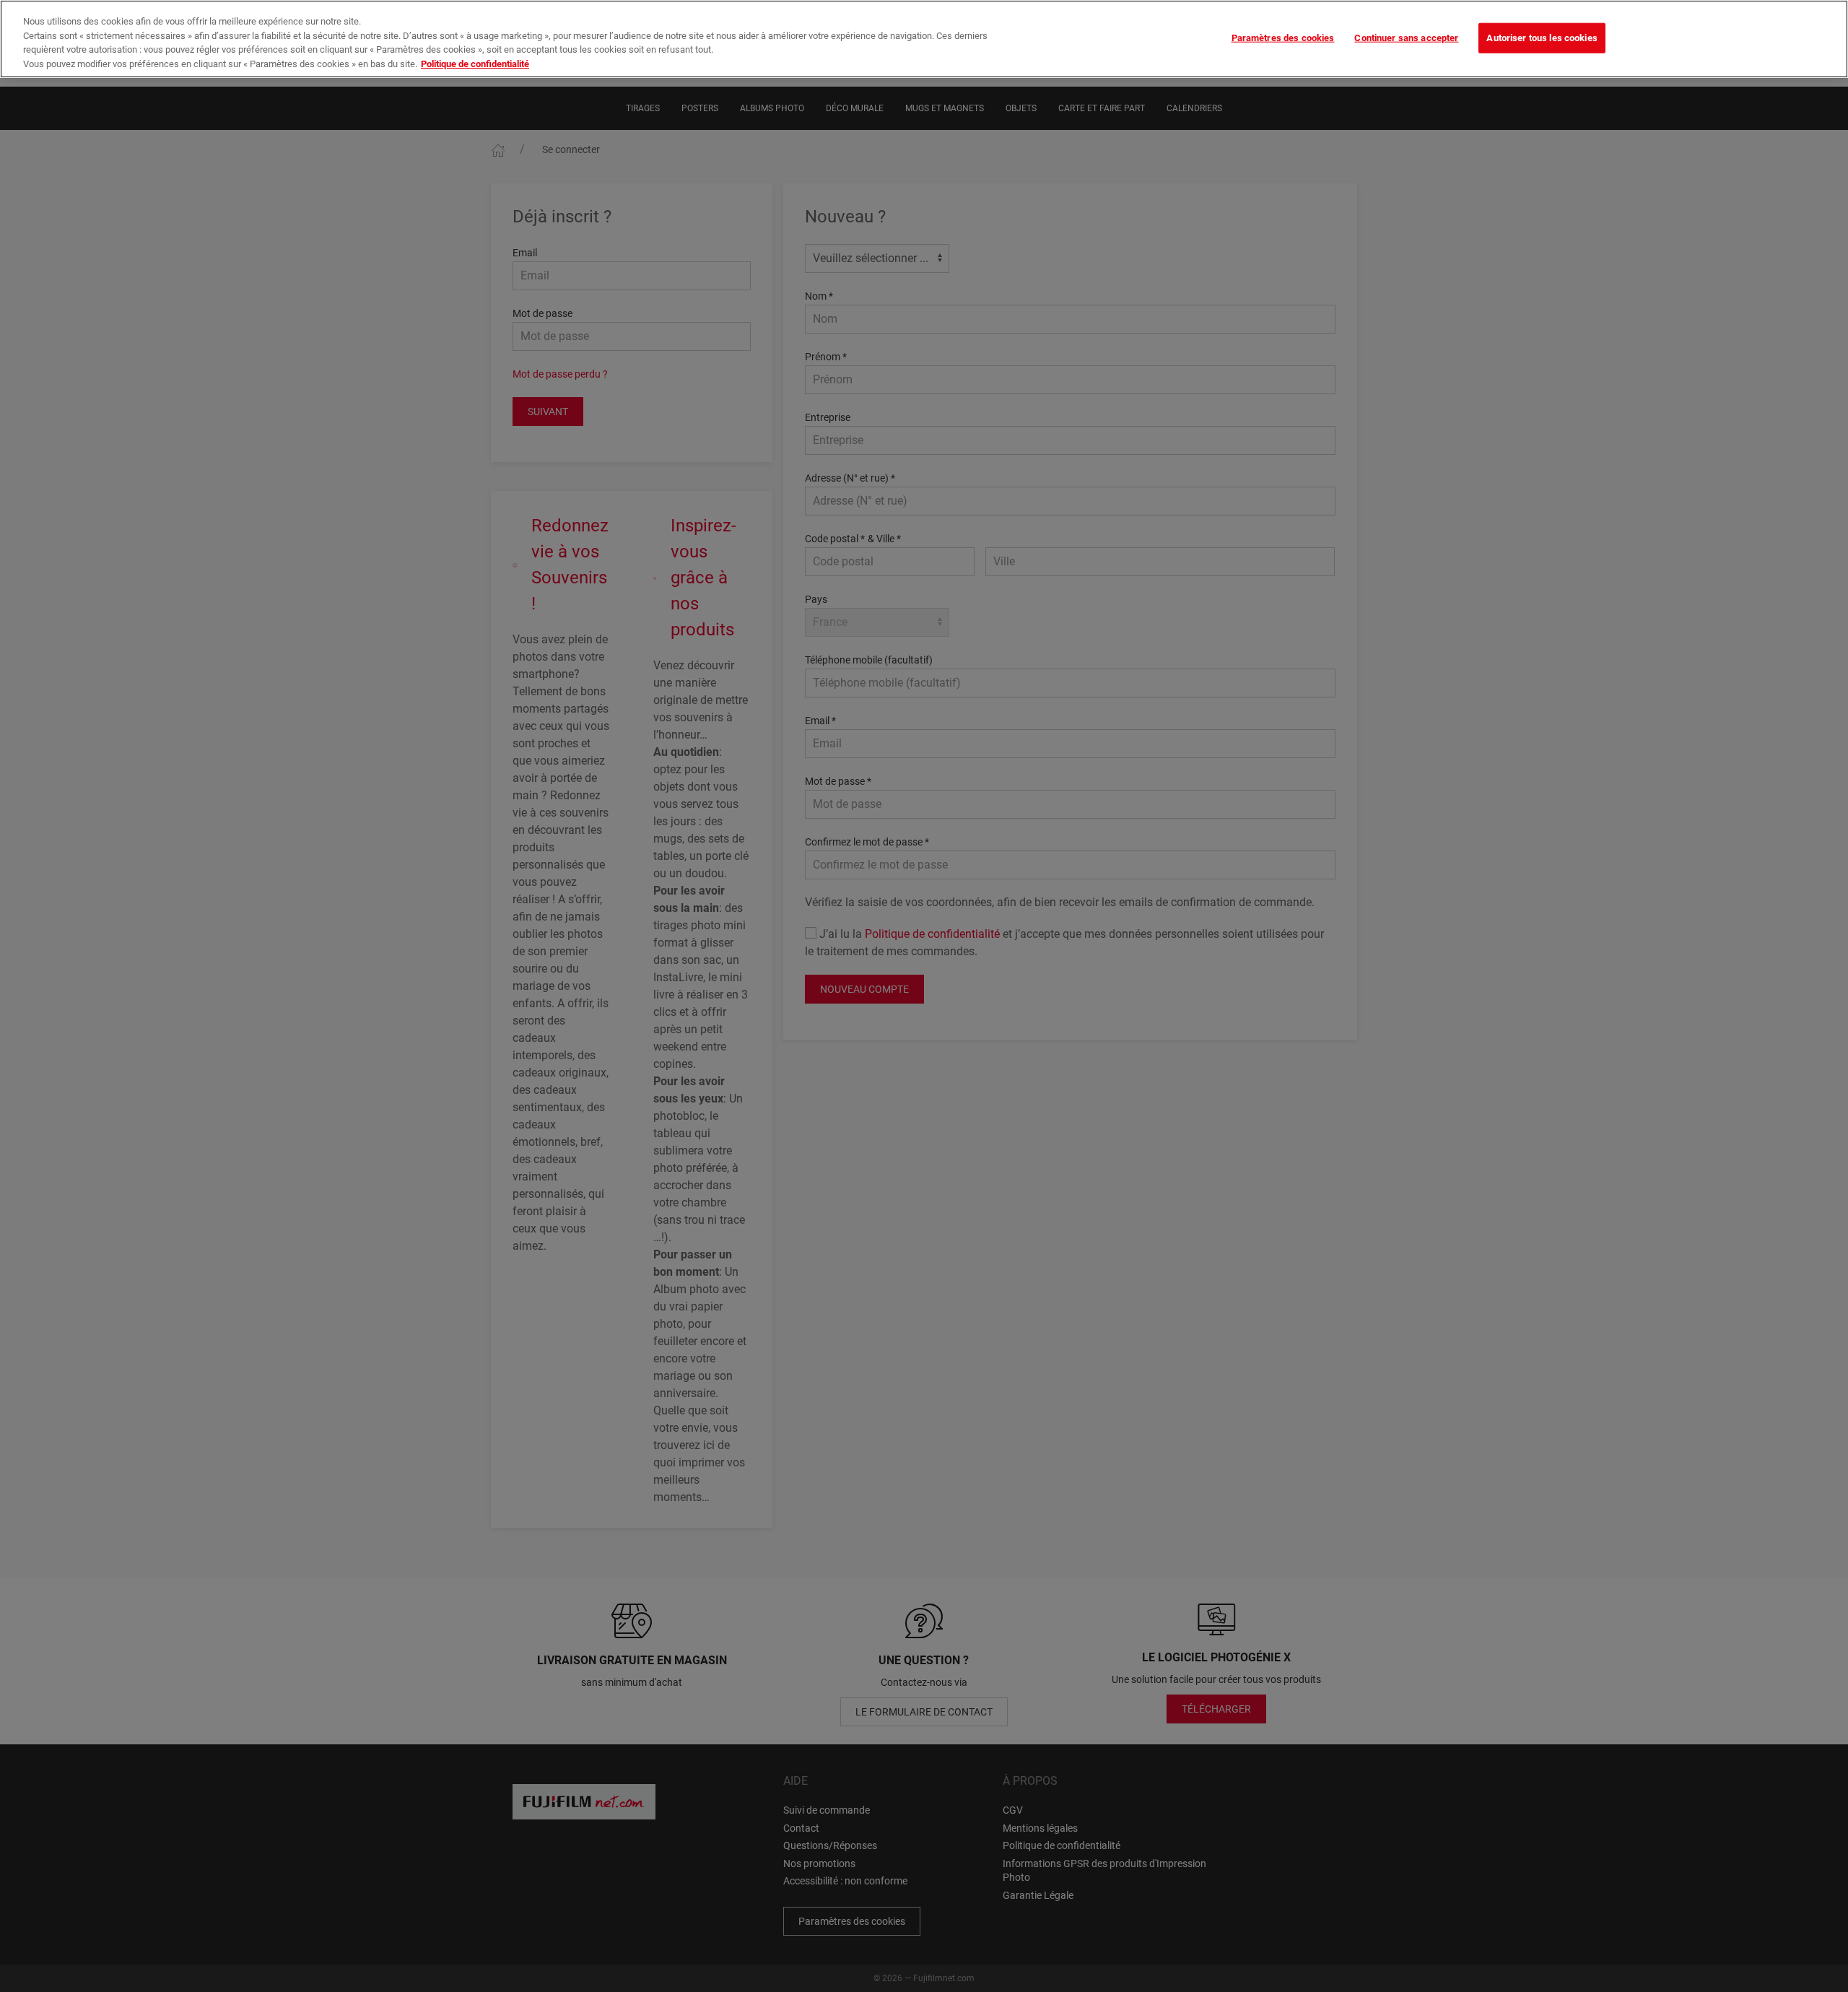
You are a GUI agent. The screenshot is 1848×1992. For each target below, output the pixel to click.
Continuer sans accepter (1406, 38)
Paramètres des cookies (1283, 38)
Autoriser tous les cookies (1542, 38)
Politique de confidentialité (475, 64)
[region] (924, 39)
